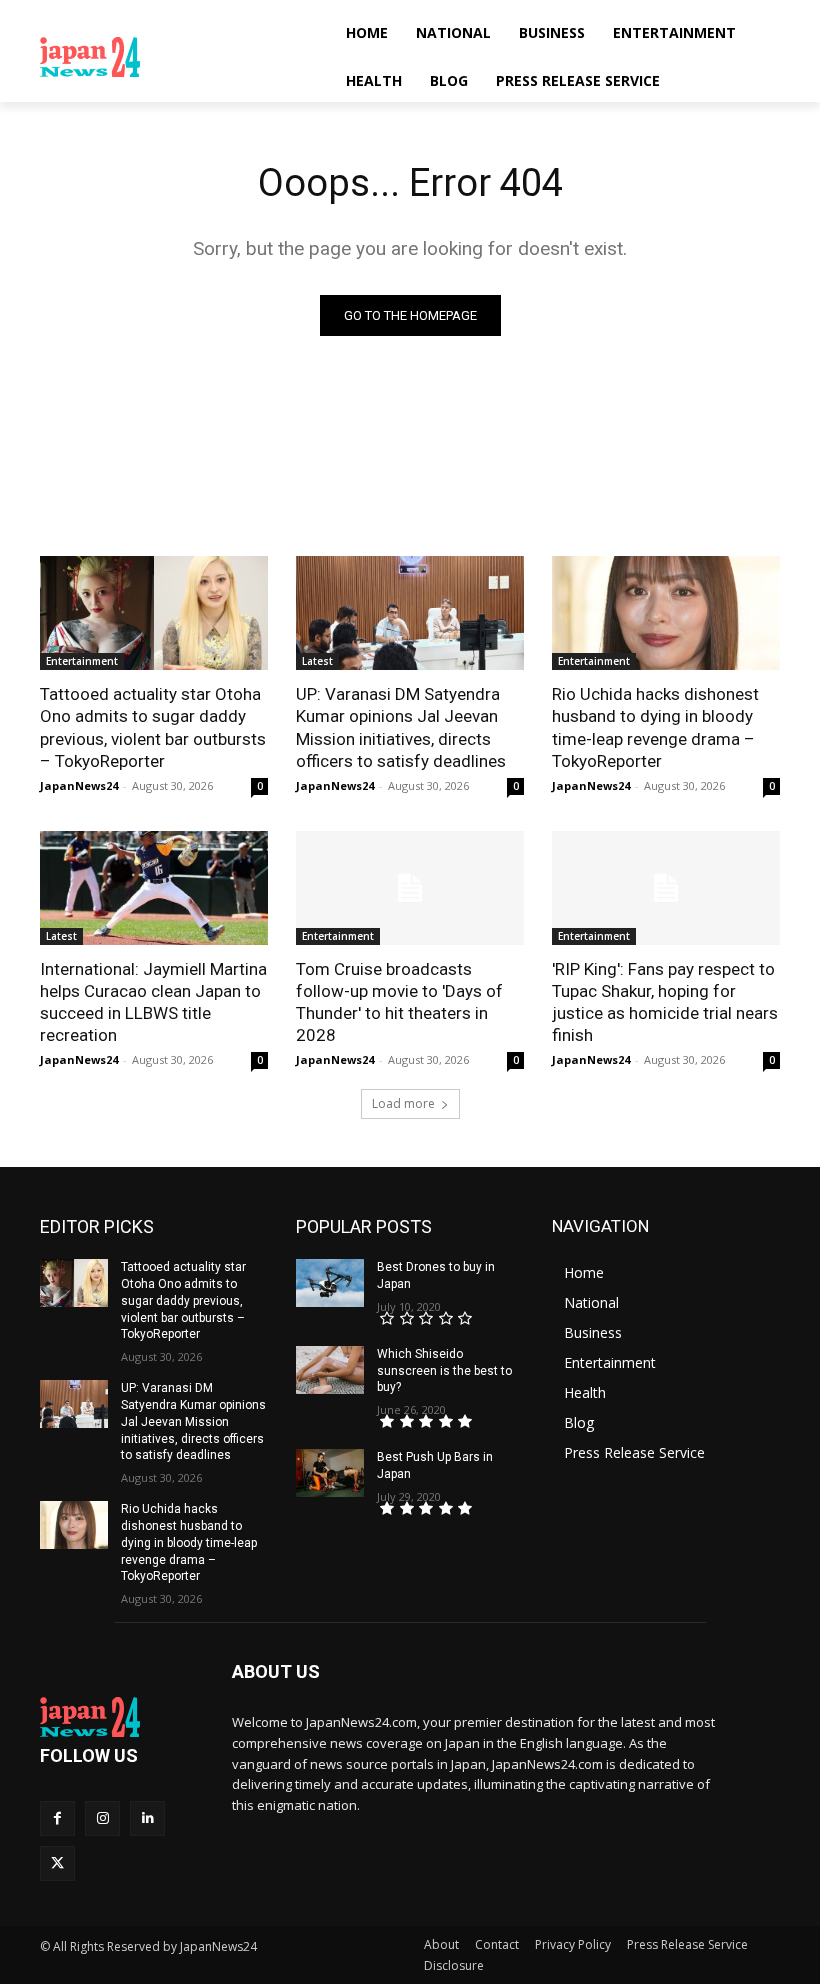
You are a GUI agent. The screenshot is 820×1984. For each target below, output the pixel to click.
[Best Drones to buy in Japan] (330, 1283)
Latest (317, 661)
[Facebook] (57, 1818)
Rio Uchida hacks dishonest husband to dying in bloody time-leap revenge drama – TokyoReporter (655, 727)
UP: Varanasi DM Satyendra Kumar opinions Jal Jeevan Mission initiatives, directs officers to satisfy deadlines (401, 727)
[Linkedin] (147, 1818)
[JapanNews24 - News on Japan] (122, 1717)
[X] (57, 1863)
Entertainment (82, 661)
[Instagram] (102, 1818)
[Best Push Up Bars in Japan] (330, 1473)
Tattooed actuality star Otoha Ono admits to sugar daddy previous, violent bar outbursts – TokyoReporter (153, 727)
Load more (403, 1103)
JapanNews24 (79, 785)
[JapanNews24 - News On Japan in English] (176, 57)
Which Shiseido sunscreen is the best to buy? (444, 1371)
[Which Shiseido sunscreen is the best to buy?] (330, 1370)
